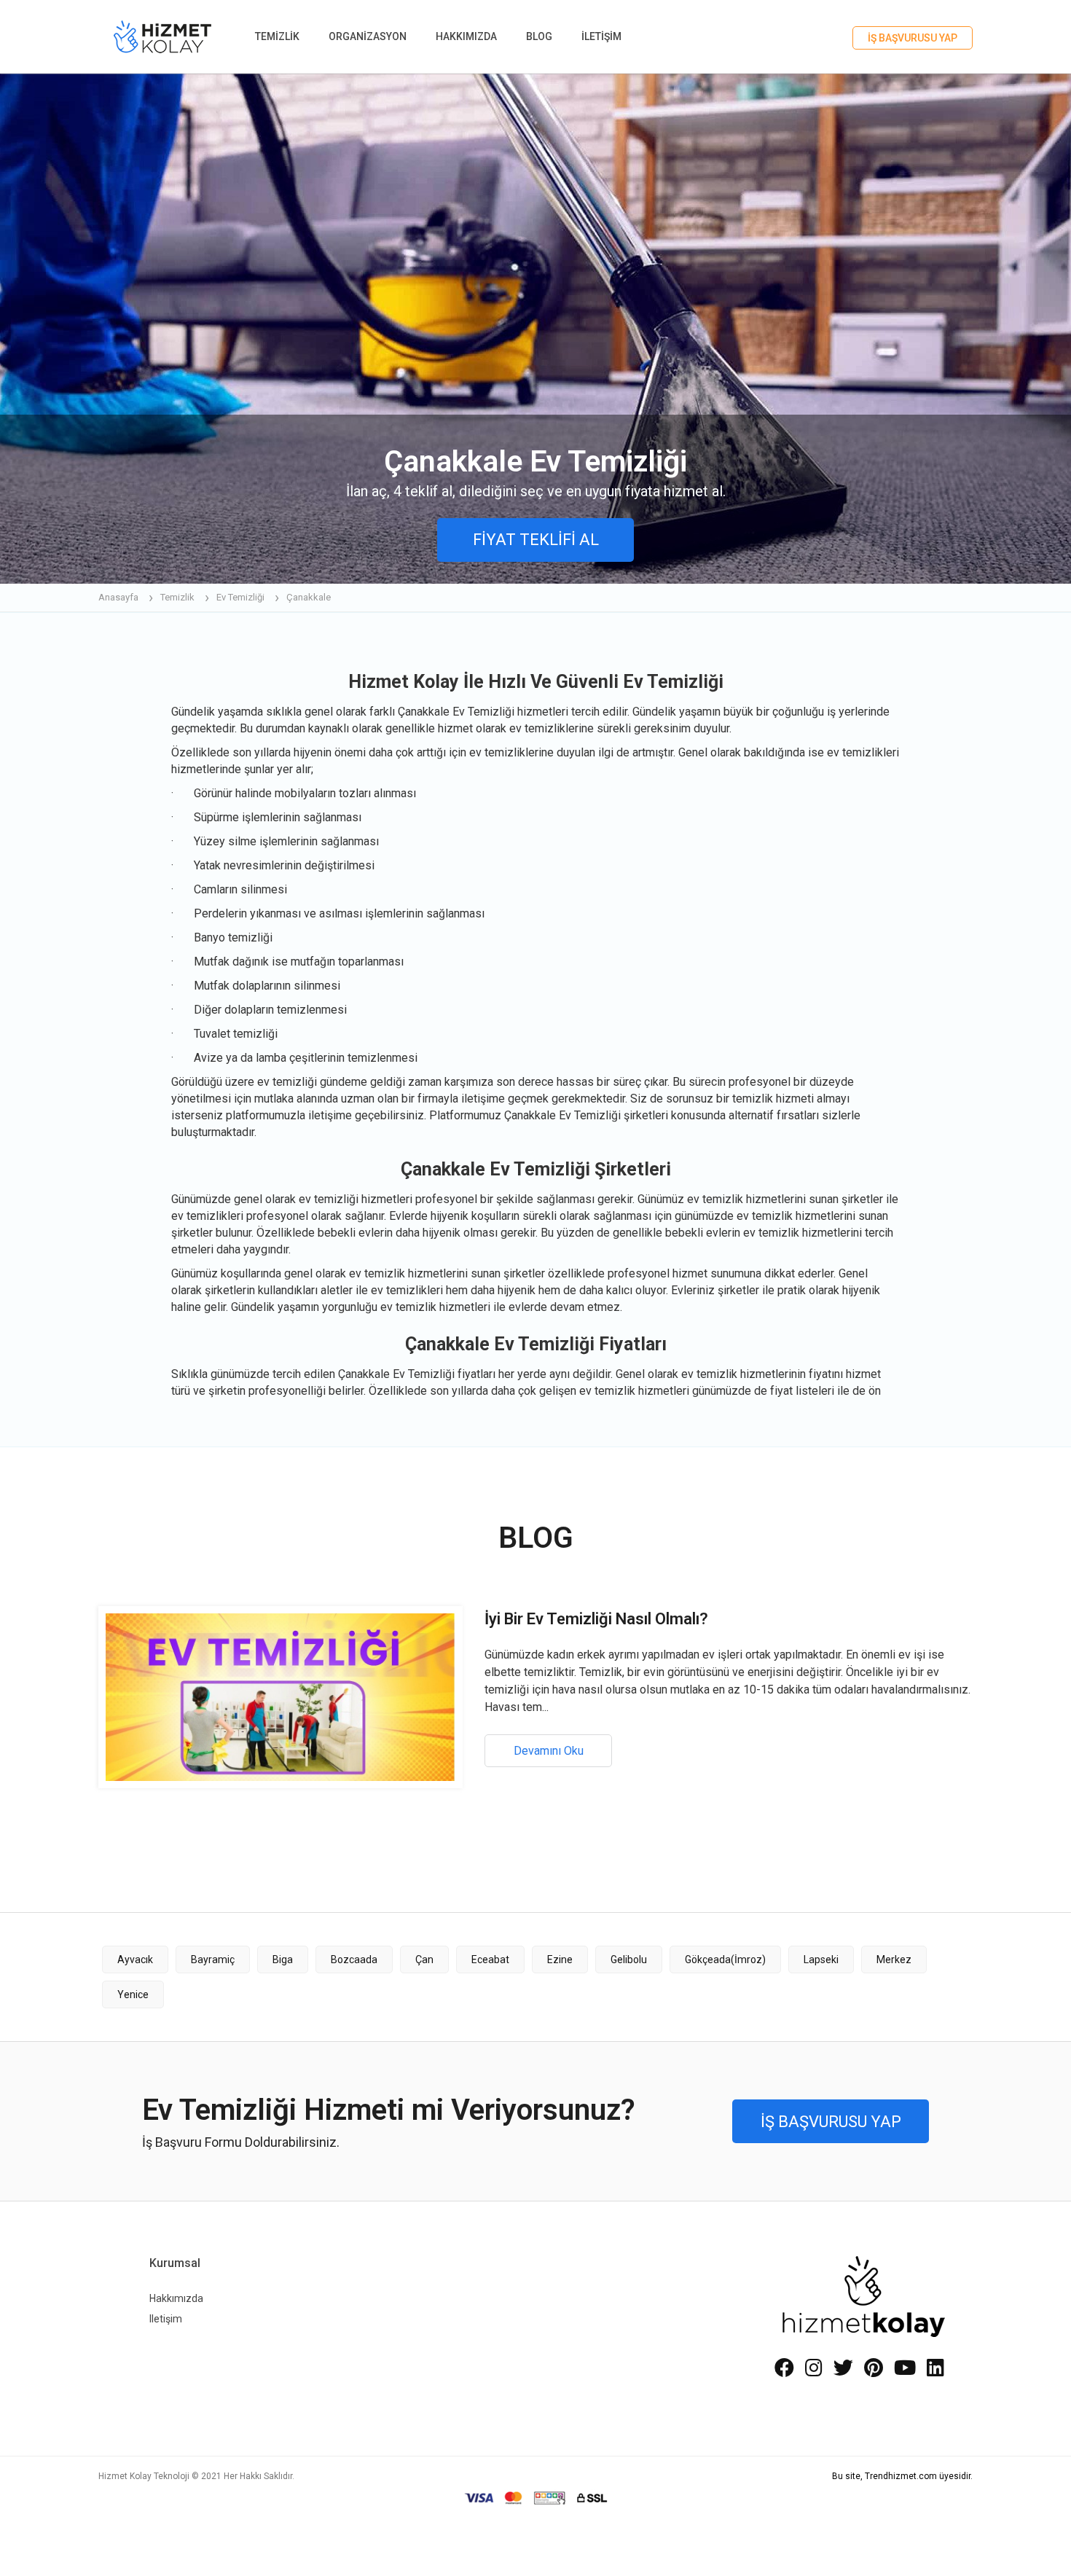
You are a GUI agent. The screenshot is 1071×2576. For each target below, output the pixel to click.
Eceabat (490, 1960)
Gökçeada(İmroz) (725, 1960)
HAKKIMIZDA (466, 36)
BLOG (539, 36)
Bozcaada (354, 1960)
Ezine (560, 1960)
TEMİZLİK (277, 36)
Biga (283, 1960)
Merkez (894, 1960)
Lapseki (821, 1960)
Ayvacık (135, 1960)
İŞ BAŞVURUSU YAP (913, 38)
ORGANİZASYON (368, 36)
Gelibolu (629, 1960)
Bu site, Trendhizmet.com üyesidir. (902, 2476)
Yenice (133, 1994)
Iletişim (166, 2319)
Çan (424, 1960)
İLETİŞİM (601, 36)
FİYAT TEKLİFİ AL (536, 540)
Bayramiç (213, 1960)
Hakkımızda (176, 2298)
